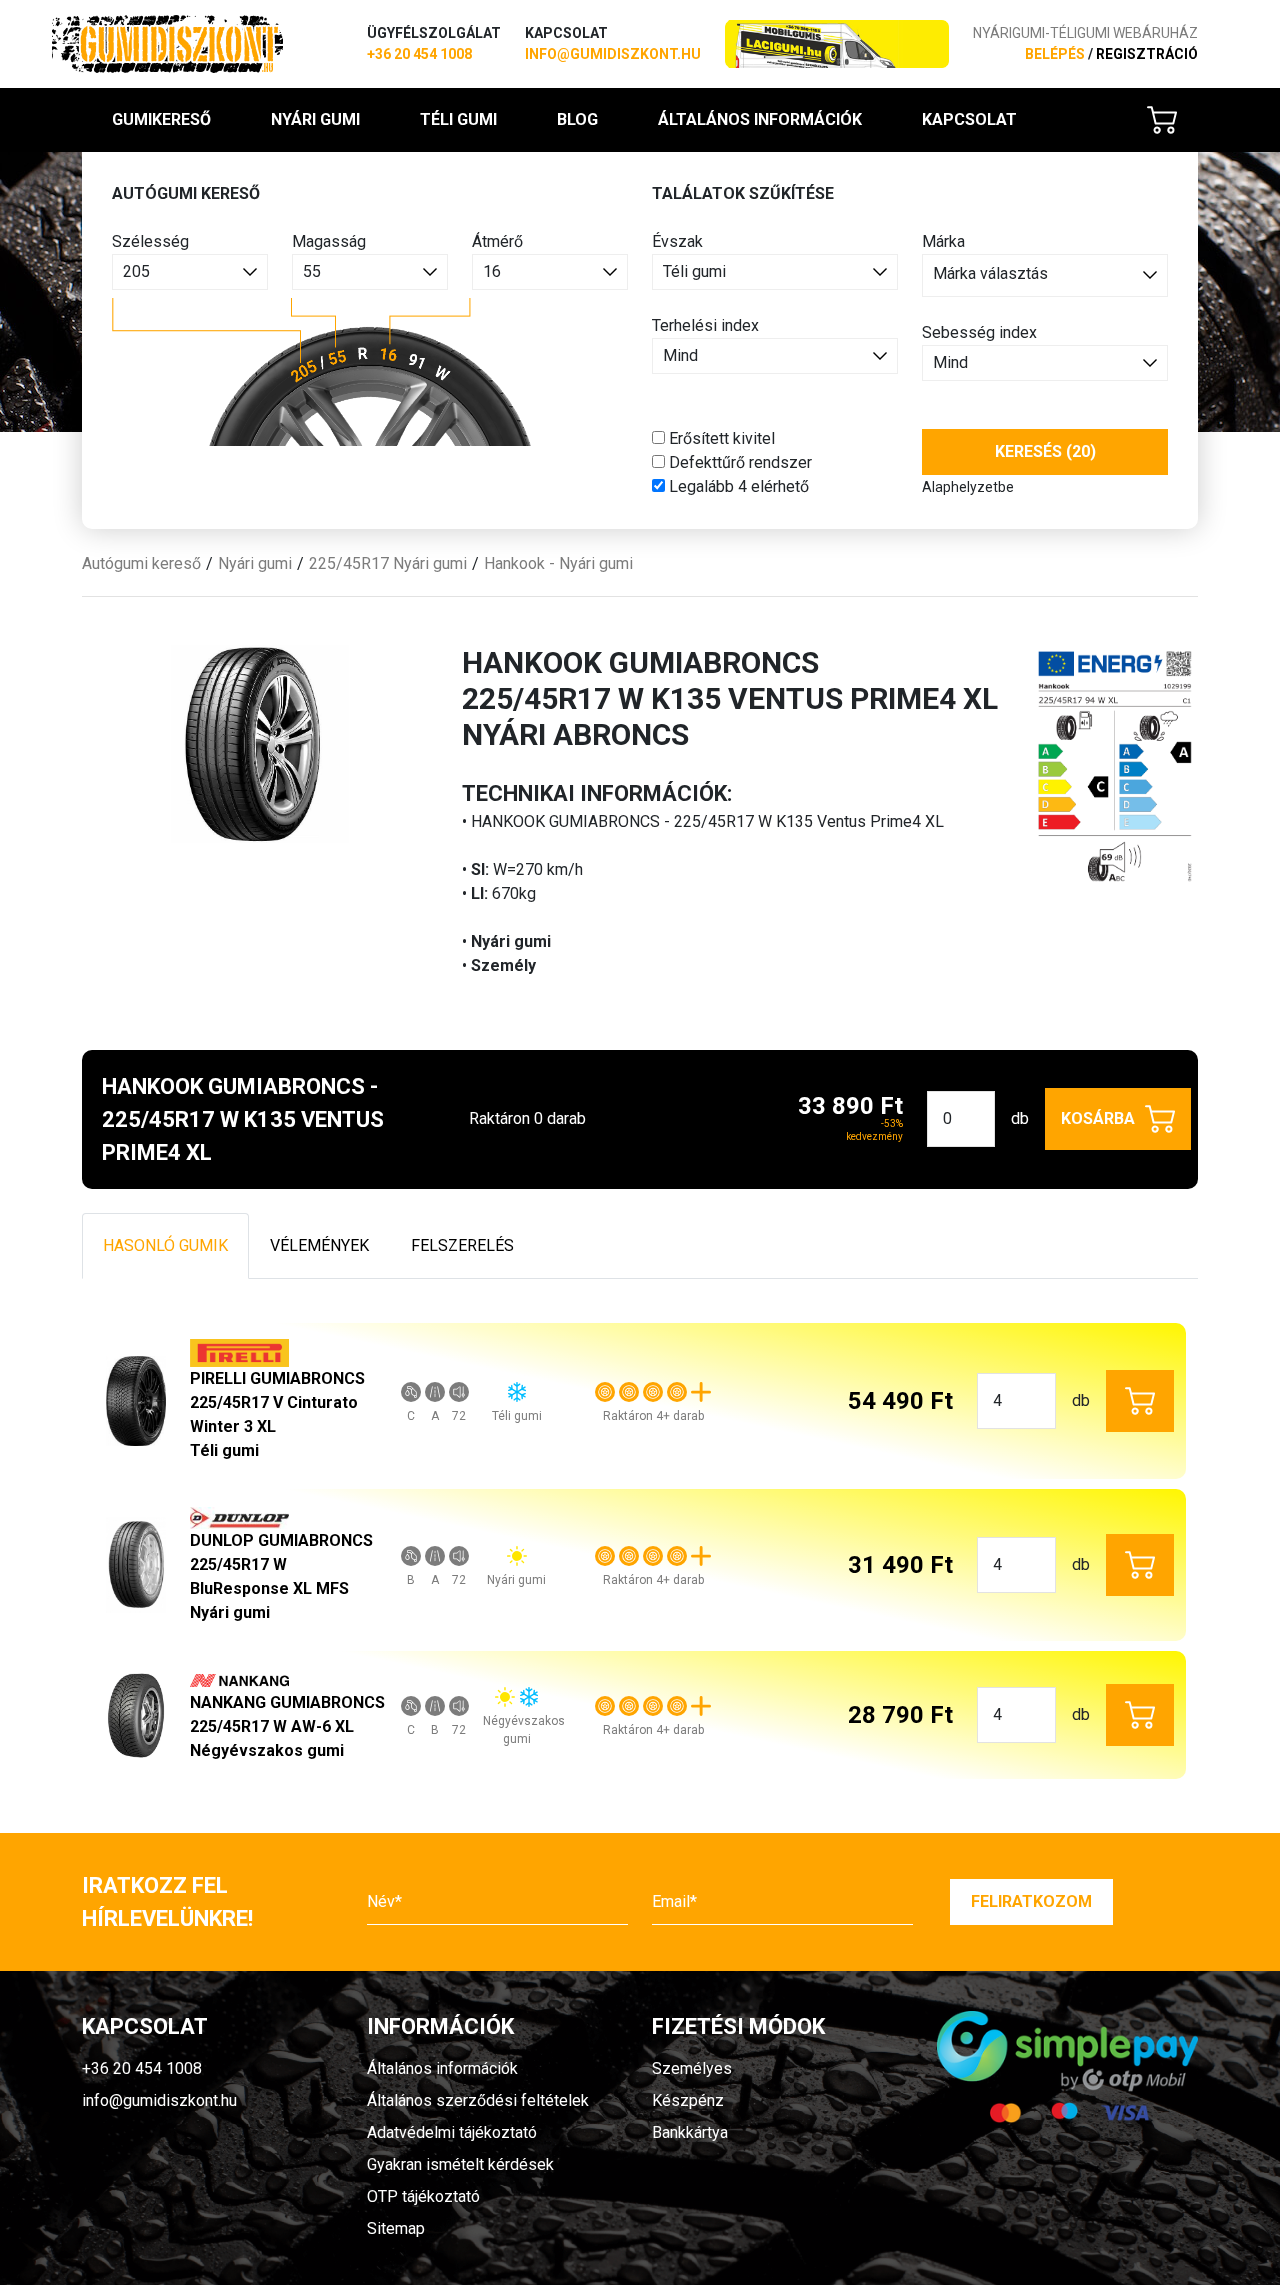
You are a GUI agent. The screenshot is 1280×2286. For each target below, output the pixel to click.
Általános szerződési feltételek (478, 2100)
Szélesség (150, 241)
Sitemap (396, 2228)
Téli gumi (458, 119)
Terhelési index (705, 325)
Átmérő (497, 241)
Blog (577, 119)
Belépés (1055, 54)
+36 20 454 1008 (419, 54)
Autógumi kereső (141, 563)
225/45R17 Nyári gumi (388, 563)
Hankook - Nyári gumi (558, 563)
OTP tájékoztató (423, 2196)
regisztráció (1147, 54)
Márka (943, 241)
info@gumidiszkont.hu (613, 54)
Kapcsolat (969, 119)
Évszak (677, 241)
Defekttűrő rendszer (738, 462)
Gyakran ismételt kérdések (460, 2164)
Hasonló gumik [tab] (165, 1245)
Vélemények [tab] (319, 1245)
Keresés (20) (1045, 451)
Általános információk (760, 119)
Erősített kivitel (720, 438)
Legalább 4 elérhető (737, 486)
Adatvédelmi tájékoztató (452, 2132)
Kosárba (1098, 1118)
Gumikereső (161, 119)
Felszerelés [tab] (462, 1245)
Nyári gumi (315, 119)
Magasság (329, 241)
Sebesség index (979, 332)
